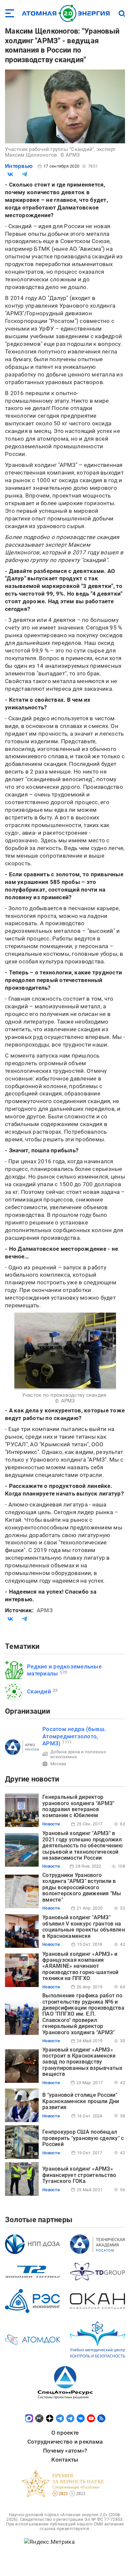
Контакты (65, 2460)
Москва (58, 1764)
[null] (10, 174)
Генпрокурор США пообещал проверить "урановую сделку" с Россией (83, 2138)
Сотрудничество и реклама (65, 2442)
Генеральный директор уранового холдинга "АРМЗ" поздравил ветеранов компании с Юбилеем (78, 1806)
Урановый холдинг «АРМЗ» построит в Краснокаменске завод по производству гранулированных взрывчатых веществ (82, 2062)
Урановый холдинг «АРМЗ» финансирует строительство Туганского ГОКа (79, 2175)
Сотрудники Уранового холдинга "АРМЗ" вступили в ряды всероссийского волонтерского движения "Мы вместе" (82, 1887)
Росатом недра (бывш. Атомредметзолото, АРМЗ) (74, 1736)
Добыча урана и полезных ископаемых (78, 1754)
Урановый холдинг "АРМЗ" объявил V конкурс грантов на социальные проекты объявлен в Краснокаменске (84, 1927)
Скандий (39, 1691)
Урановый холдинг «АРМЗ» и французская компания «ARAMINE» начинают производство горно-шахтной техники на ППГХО (80, 1966)
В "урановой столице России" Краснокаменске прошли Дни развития (81, 2101)
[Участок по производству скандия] (65, 1351)
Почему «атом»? (65, 2451)
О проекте (65, 2433)
